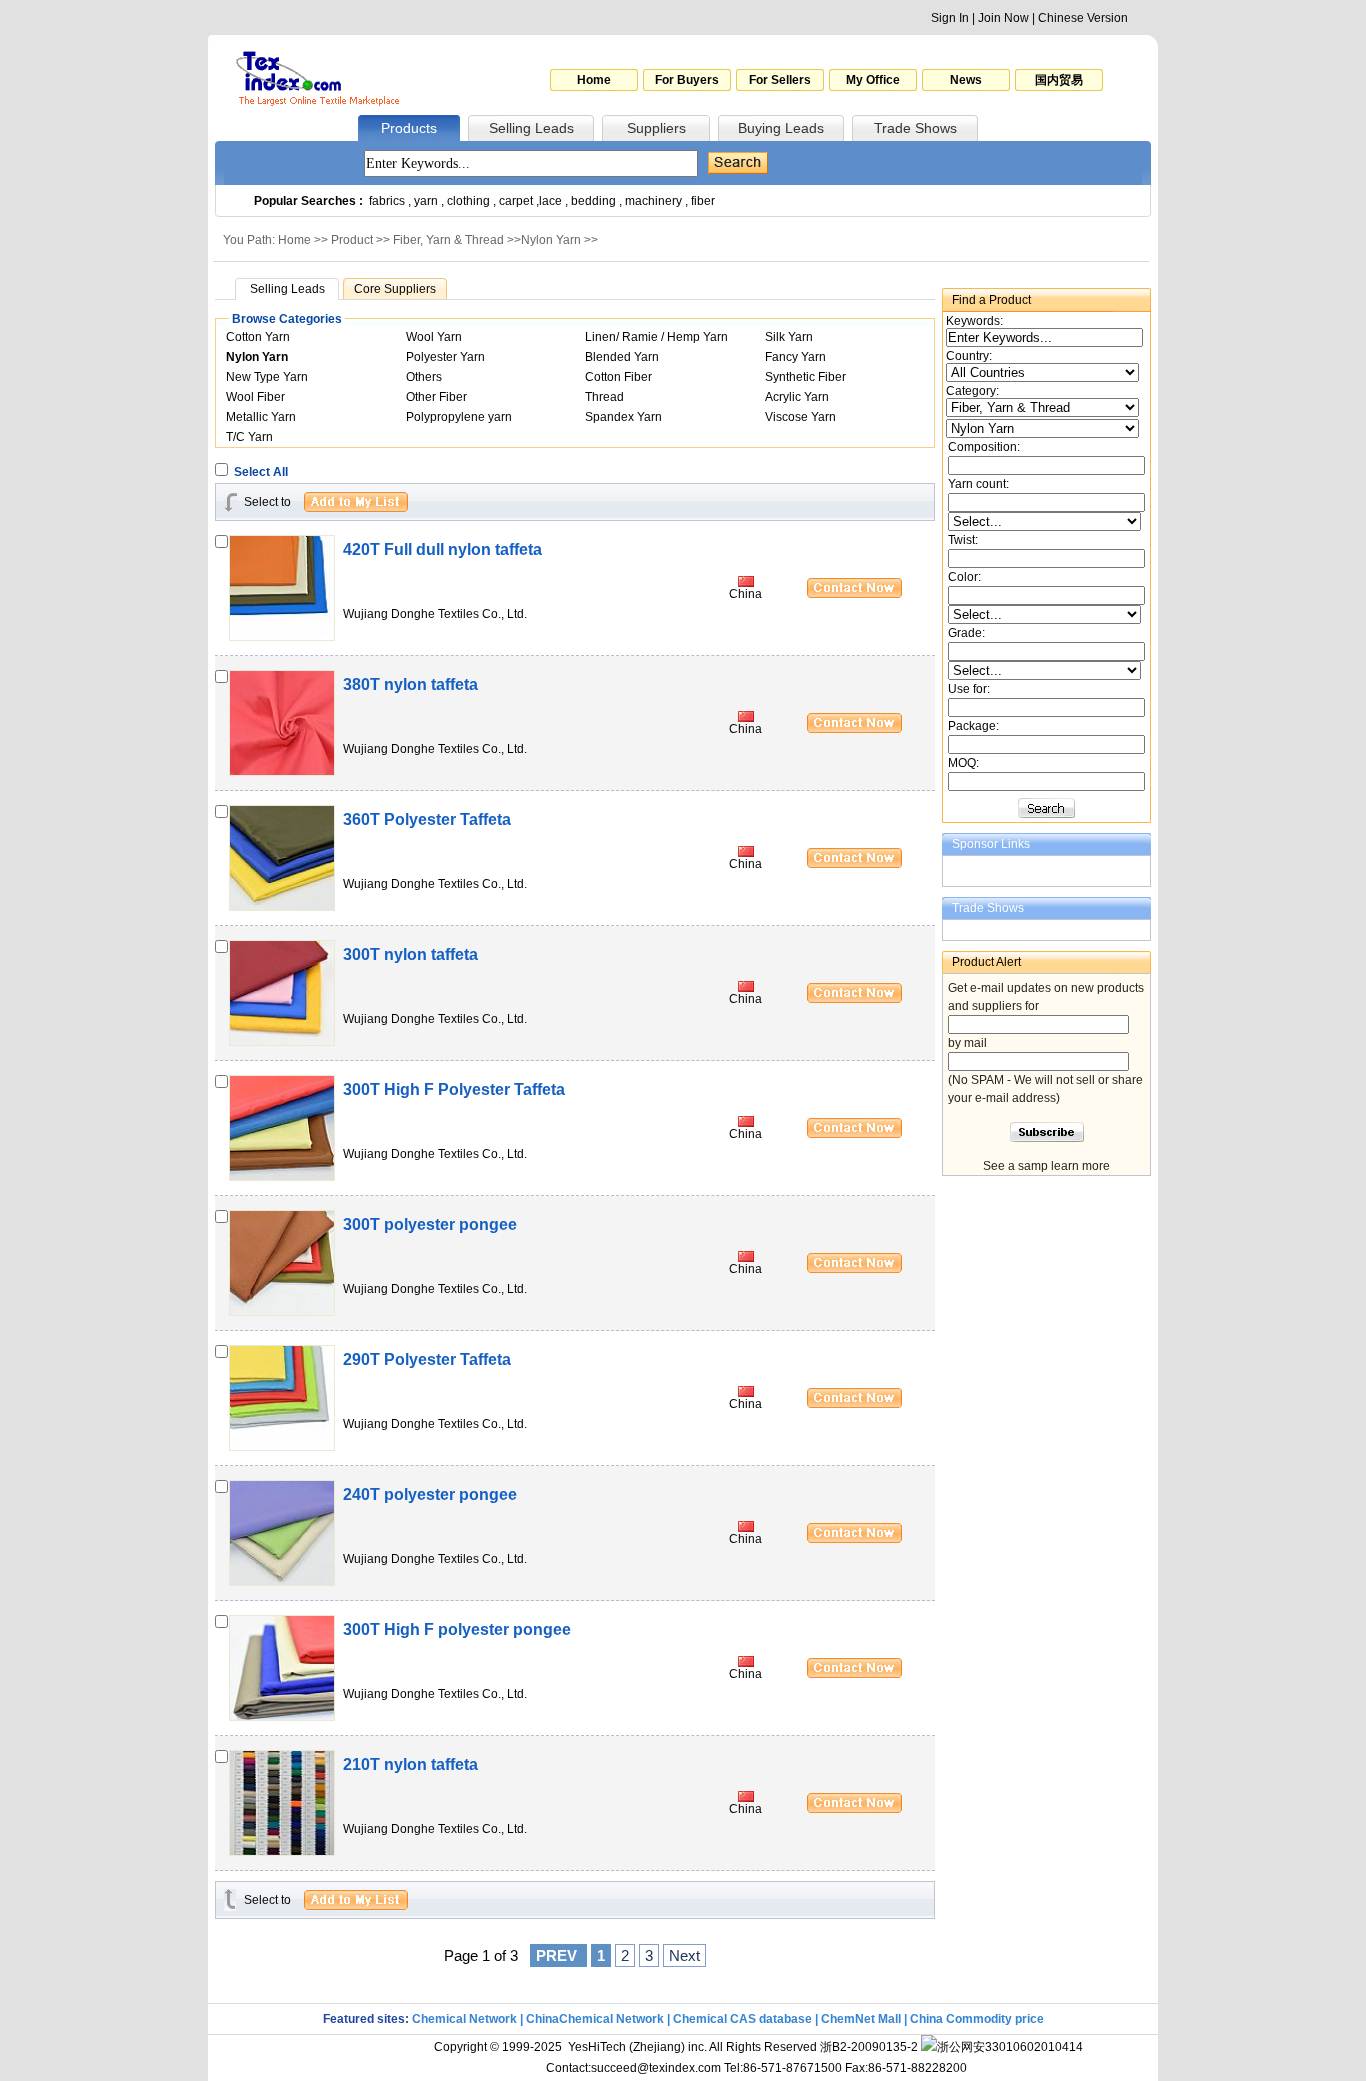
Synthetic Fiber (805, 377)
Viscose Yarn (800, 417)
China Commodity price (977, 2019)
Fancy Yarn (795, 357)
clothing (468, 201)
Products (409, 128)
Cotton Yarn (258, 337)
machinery (653, 201)
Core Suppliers (395, 289)
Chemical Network (466, 2019)
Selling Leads (531, 128)
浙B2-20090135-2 (869, 2047)
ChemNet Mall (861, 2019)
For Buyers (687, 80)
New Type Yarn (267, 377)
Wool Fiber (255, 397)
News (966, 80)
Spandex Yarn (623, 417)
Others (424, 377)
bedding (593, 201)
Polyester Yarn (445, 357)
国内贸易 (1059, 80)
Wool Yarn (434, 337)
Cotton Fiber (618, 377)
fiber (703, 201)
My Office (873, 80)
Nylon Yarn (551, 240)
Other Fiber (436, 397)
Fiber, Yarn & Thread (448, 240)
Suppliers (656, 128)
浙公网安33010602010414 (1010, 2047)
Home (594, 80)
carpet (516, 201)
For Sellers (780, 80)
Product (352, 240)
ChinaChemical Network (595, 2019)
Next (684, 1955)
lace (550, 201)
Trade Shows (915, 128)
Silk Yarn (789, 337)
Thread (604, 397)
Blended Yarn (622, 357)
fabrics (387, 201)
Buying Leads (781, 128)
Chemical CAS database (742, 2019)
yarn (426, 201)
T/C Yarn (249, 437)
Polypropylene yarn (459, 417)
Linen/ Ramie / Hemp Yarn (656, 337)
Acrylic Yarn (797, 397)
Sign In (950, 18)
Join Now (1003, 18)
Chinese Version (1083, 18)
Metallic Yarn (261, 417)
